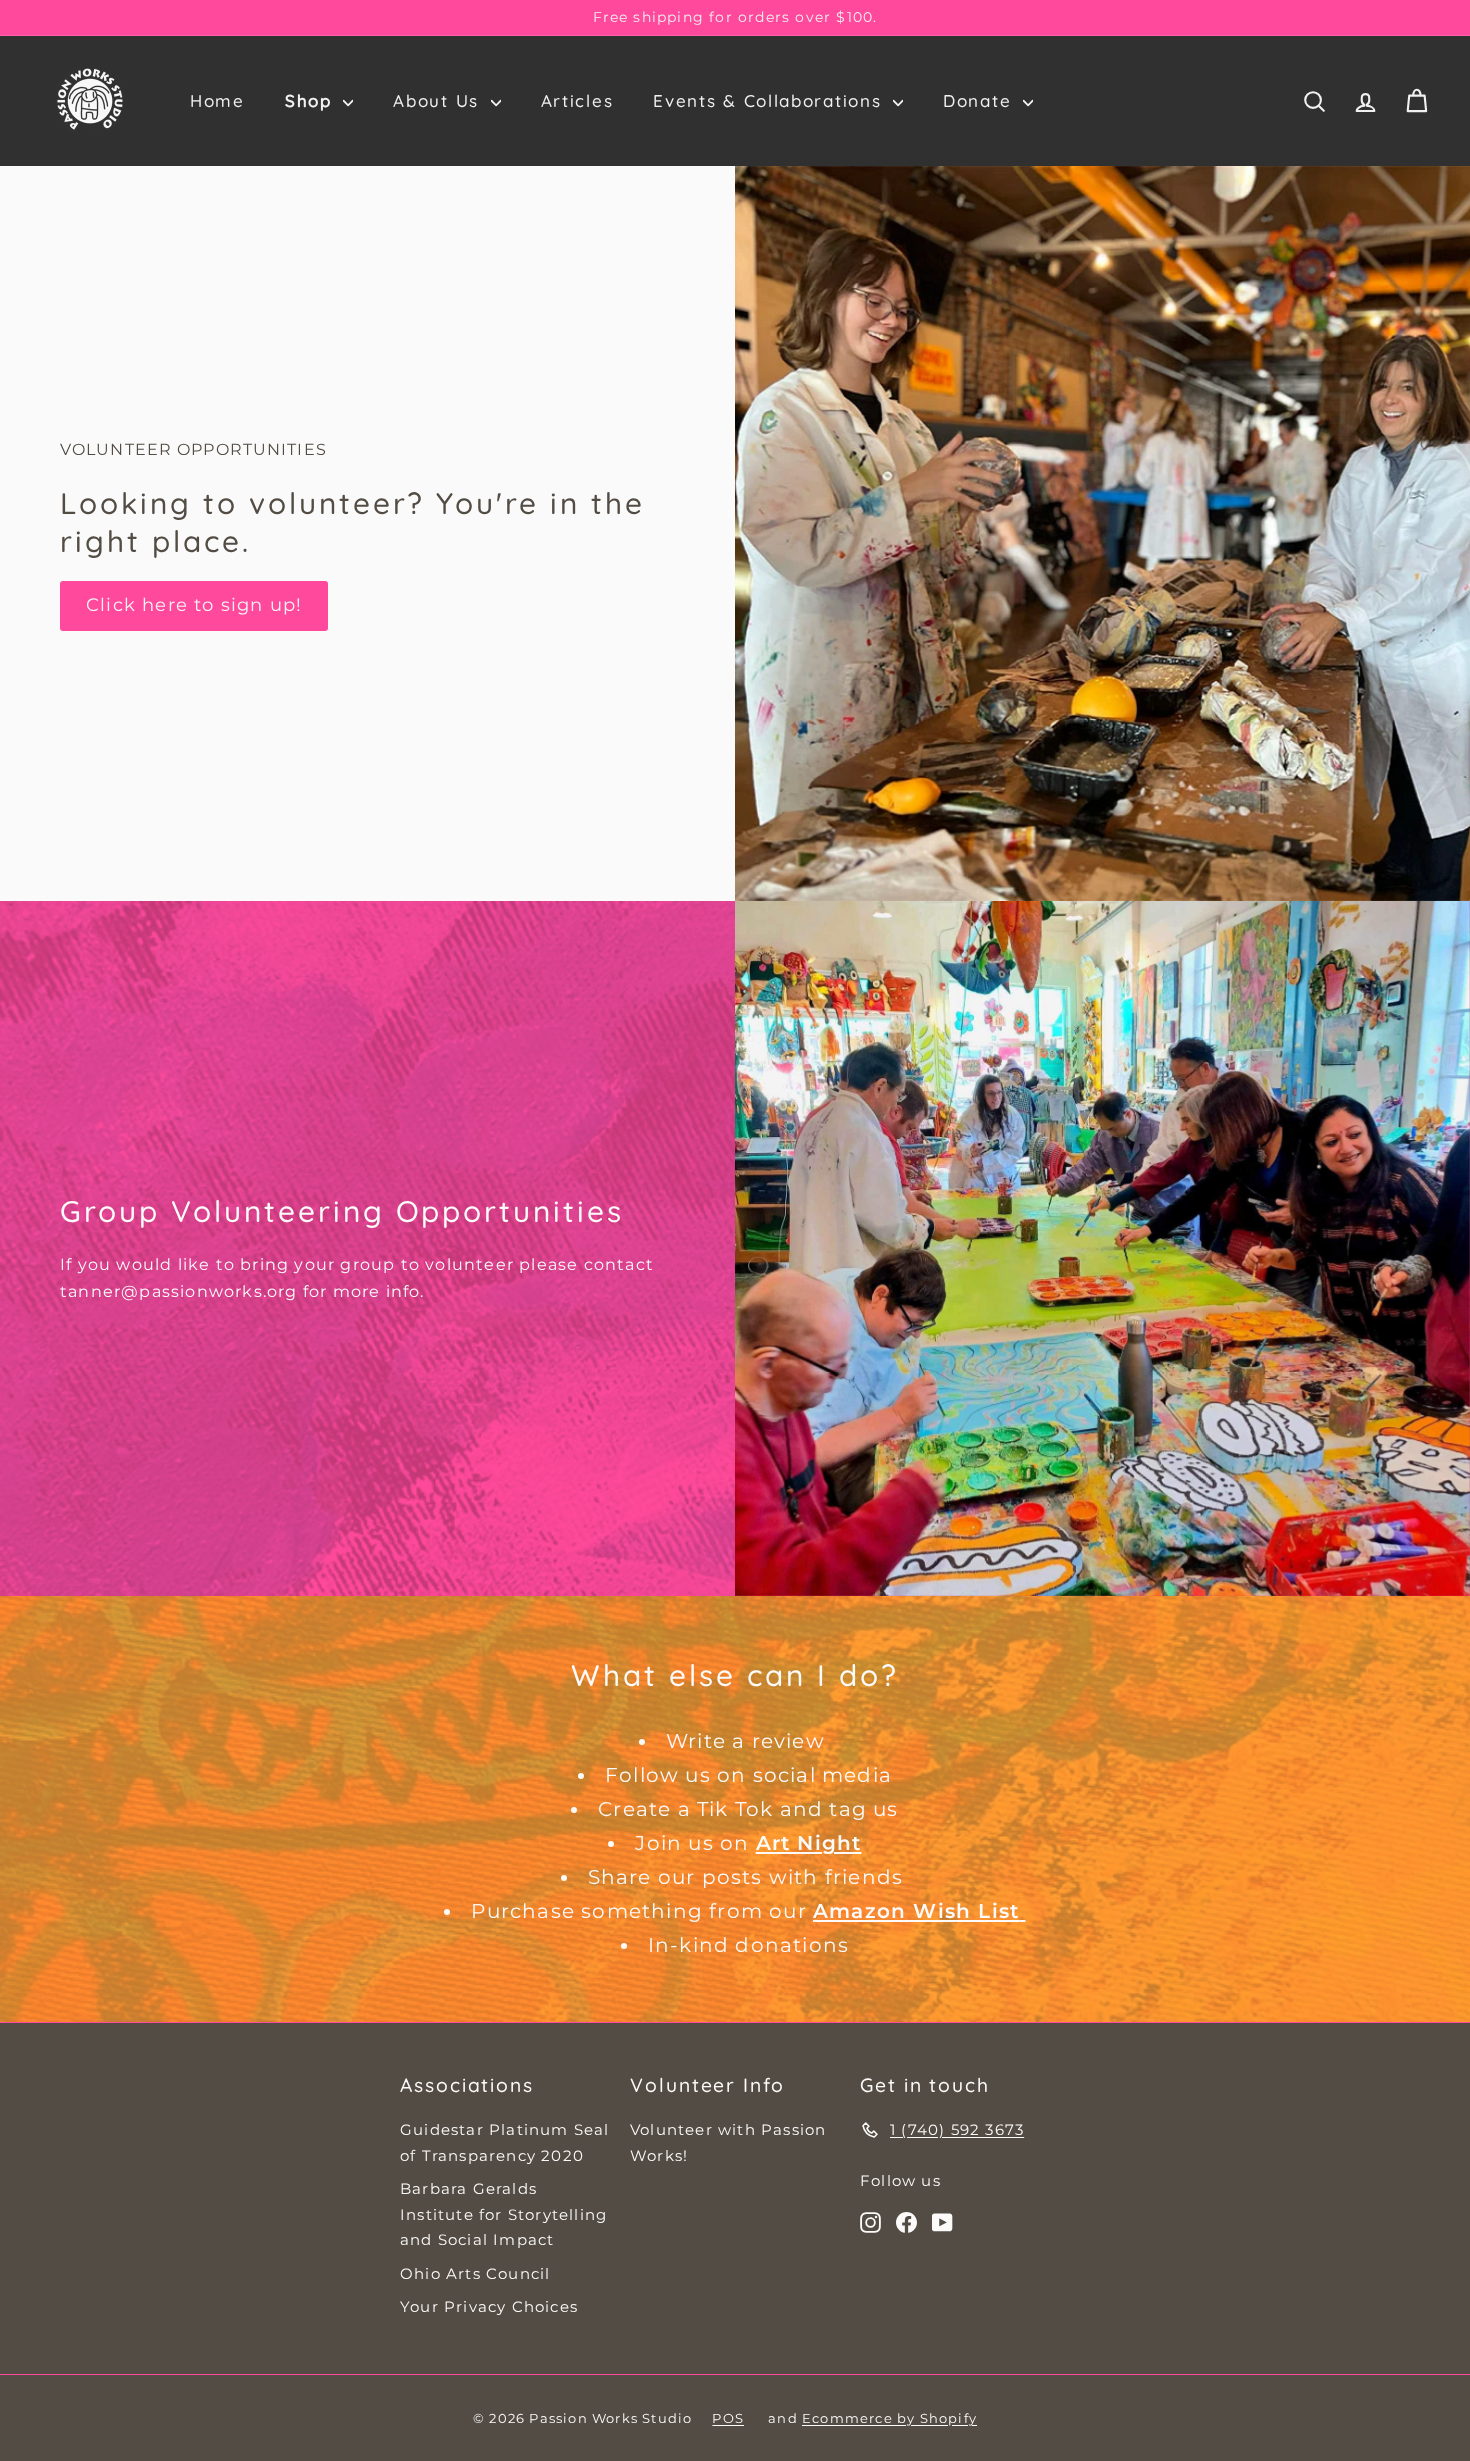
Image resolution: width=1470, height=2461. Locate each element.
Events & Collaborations (770, 100)
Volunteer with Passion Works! (728, 2142)
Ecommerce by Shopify (889, 2418)
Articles (577, 100)
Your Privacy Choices (489, 2306)
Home (217, 100)
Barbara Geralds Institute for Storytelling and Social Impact (503, 2214)
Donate (980, 100)
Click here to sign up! (194, 605)
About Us (439, 100)
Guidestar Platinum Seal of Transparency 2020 (505, 2142)
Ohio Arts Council (475, 2273)
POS (728, 2418)
